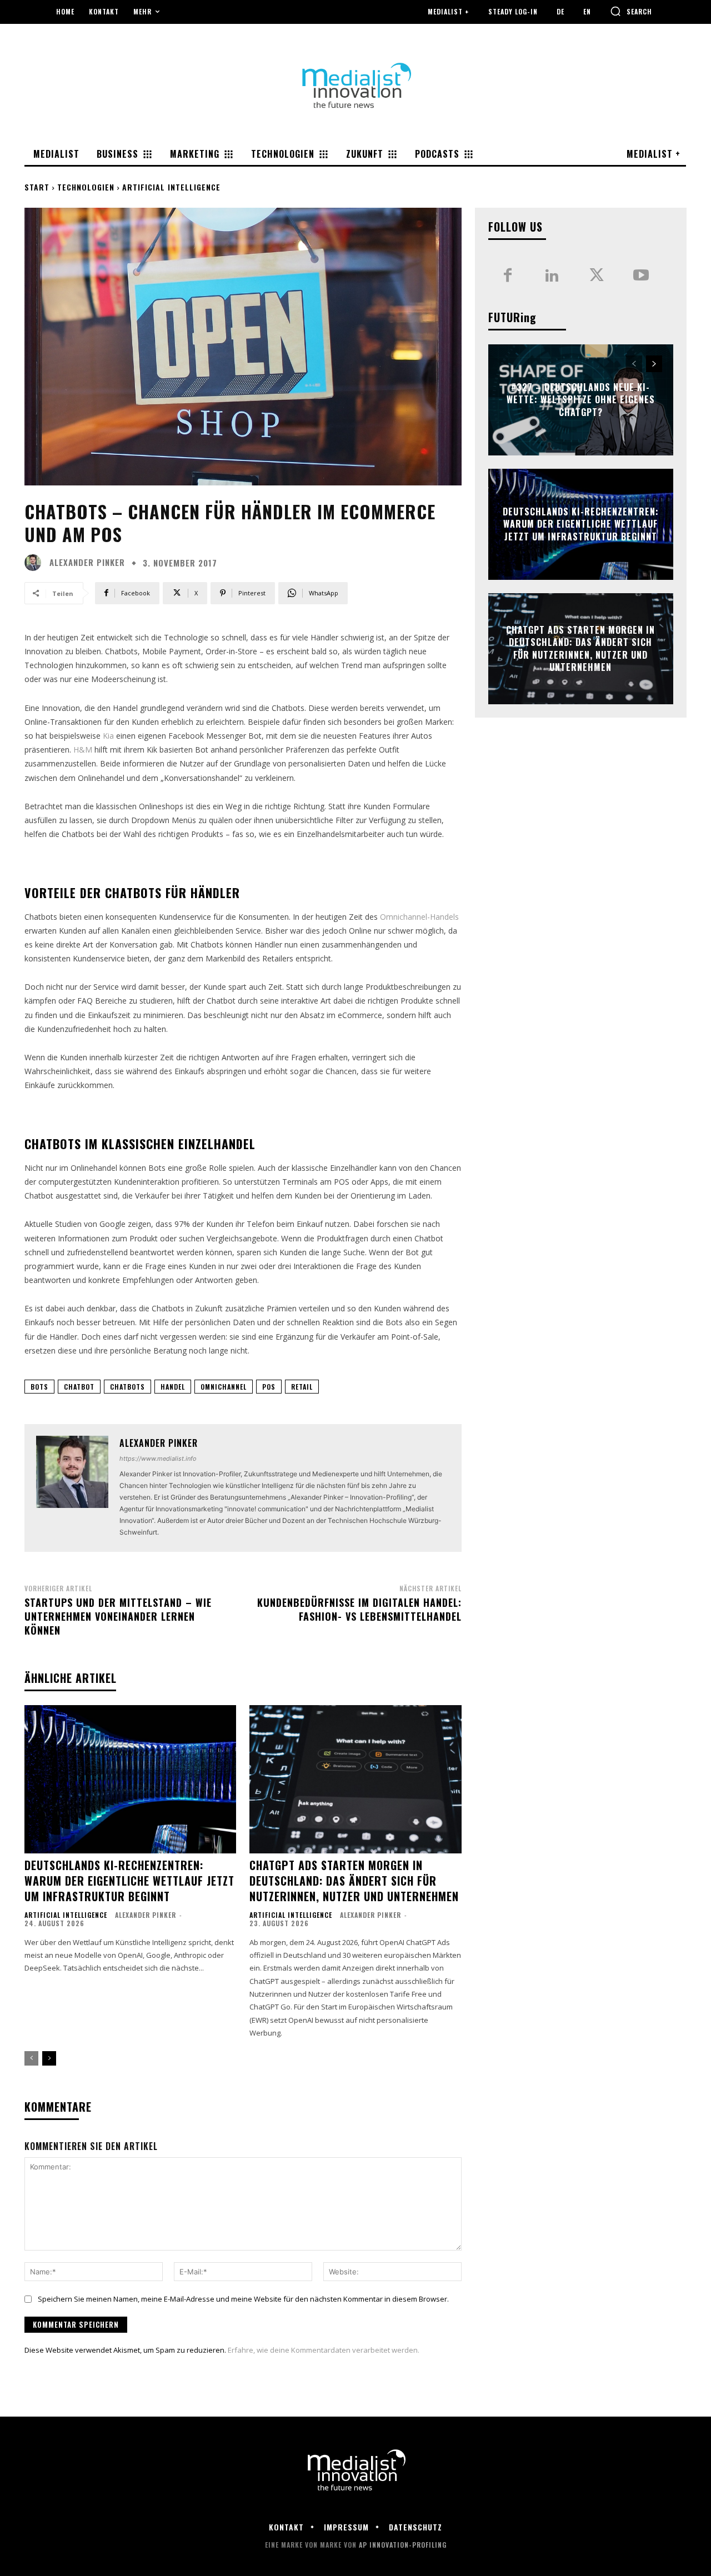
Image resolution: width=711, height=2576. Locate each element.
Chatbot (79, 1387)
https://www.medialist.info (158, 1459)
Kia (109, 736)
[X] (597, 276)
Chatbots (127, 1387)
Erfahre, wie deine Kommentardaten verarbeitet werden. (324, 2350)
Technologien (86, 187)
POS (269, 1387)
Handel (173, 1387)
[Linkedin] (552, 276)
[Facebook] (508, 276)
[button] (631, 11)
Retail (302, 1387)
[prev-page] (31, 2058)
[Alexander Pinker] (36, 563)
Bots (39, 1387)
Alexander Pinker (87, 562)
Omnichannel (224, 1387)
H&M (83, 750)
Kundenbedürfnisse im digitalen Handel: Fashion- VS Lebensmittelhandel (359, 1609)
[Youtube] (641, 276)
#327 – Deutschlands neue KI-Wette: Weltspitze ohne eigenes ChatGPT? (581, 400)
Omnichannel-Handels (419, 917)
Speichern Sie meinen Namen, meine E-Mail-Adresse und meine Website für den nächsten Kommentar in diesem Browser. (243, 2299)
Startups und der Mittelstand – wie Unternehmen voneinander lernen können (118, 1616)
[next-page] (49, 2058)
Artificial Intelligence (171, 187)
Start (37, 187)
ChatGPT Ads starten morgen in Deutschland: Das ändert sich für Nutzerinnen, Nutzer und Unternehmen (354, 1881)
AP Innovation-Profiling (403, 2545)
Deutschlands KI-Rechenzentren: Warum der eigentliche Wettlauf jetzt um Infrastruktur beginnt (129, 1881)
